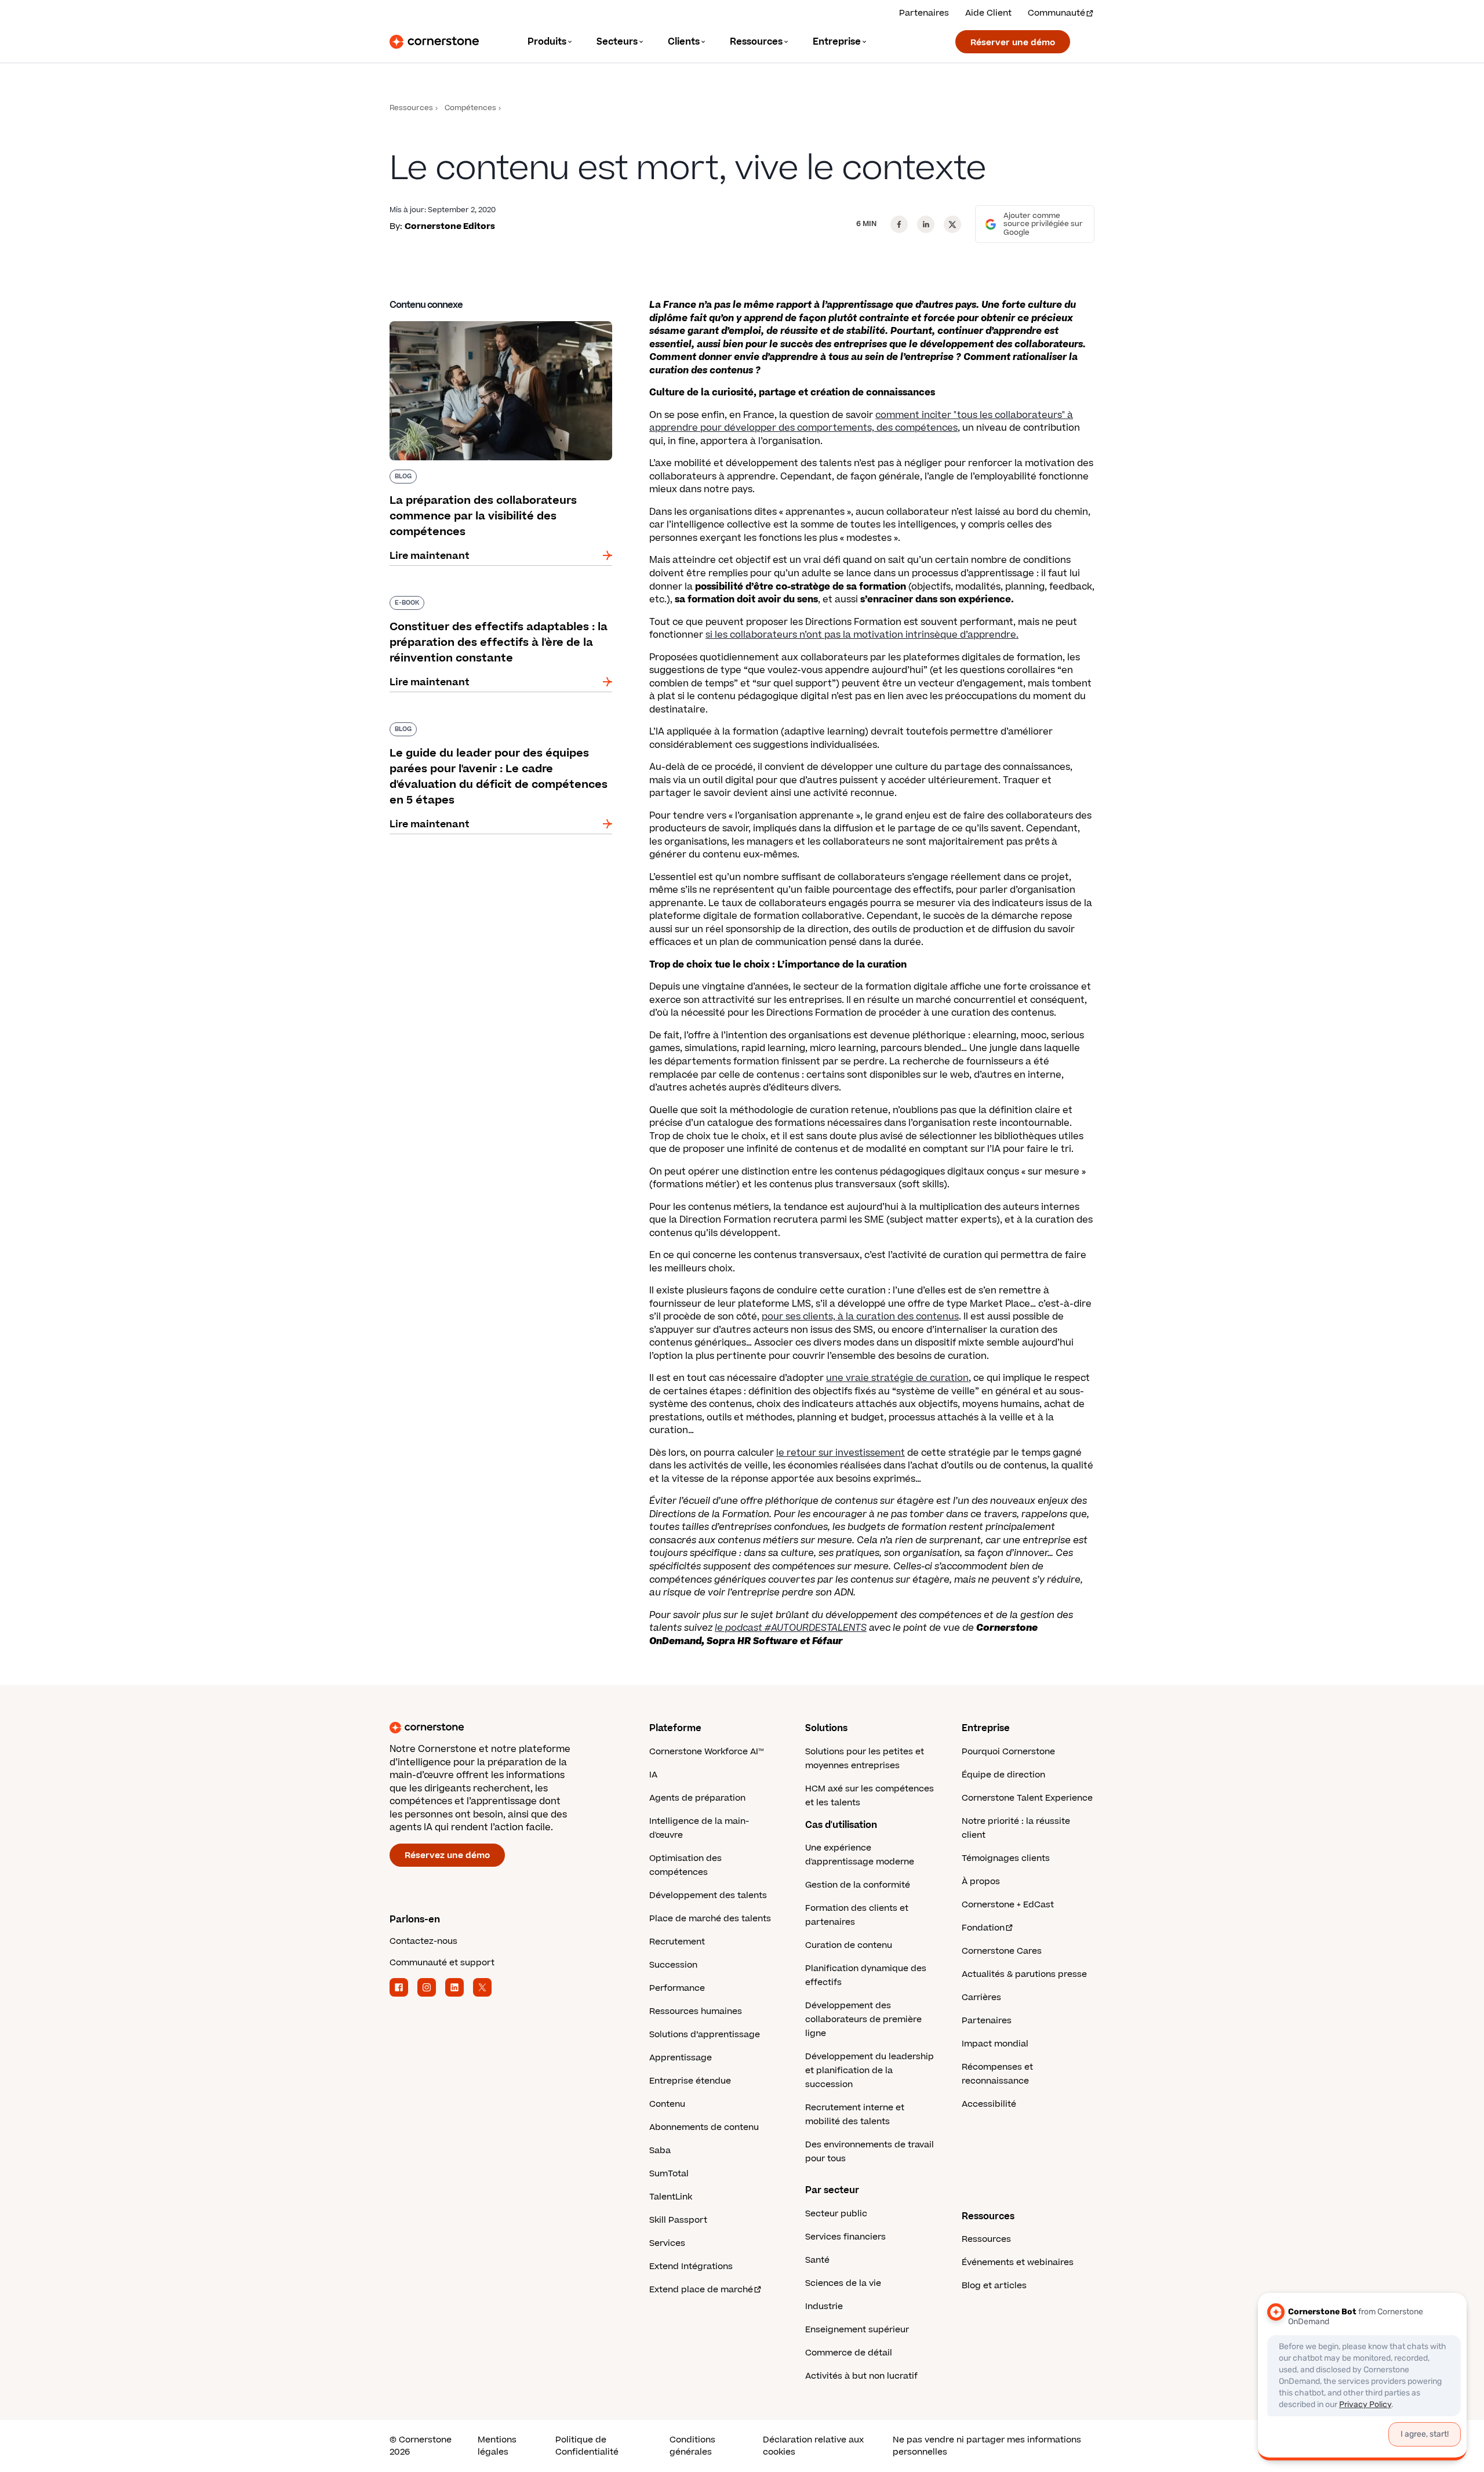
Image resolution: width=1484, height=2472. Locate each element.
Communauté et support (442, 1963)
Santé (817, 2260)
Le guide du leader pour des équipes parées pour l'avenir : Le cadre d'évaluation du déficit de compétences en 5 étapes (496, 734)
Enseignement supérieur (857, 2330)
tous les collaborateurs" (1011, 415)
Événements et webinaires (1018, 2262)
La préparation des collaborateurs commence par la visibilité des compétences (499, 326)
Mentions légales (497, 2446)
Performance (677, 1988)
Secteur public (836, 2214)
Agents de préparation (697, 1798)
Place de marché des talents (710, 1919)
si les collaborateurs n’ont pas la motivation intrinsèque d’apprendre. (862, 635)
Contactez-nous (423, 1941)
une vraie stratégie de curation (897, 1378)
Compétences (470, 108)
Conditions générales (692, 2446)
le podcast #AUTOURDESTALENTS (791, 1628)
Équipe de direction (1003, 1775)
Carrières (981, 1997)
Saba (660, 2151)
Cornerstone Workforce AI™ (706, 1752)
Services (667, 2243)
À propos (981, 1882)
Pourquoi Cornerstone (1008, 1752)
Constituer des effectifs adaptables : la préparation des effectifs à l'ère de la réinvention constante (482, 608)
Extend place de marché (701, 2290)
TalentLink (671, 2197)
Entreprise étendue (690, 2081)
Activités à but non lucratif (861, 2376)
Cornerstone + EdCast (1008, 1905)
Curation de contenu (849, 1945)
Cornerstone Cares (1002, 1951)
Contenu (667, 2104)
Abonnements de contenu (704, 2127)
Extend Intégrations (691, 2266)
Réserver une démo (1013, 43)
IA (653, 1775)
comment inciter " (916, 415)
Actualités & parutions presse (1024, 1974)
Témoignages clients (1006, 1858)
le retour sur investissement (841, 1453)
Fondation (983, 1928)
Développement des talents (708, 1895)
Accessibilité (989, 2104)
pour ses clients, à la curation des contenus (860, 1317)
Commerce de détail (849, 2353)
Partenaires (924, 13)
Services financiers (845, 2237)
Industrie (824, 2306)
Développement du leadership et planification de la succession (870, 2071)
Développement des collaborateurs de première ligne (863, 2020)
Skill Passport (678, 2220)
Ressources (411, 108)
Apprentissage (681, 2058)
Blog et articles (994, 2286)
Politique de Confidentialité (587, 2446)
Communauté (1056, 13)
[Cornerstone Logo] (434, 42)
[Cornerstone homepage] (501, 1728)
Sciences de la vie (843, 2283)
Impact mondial (995, 2044)
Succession (673, 1965)
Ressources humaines (696, 2011)
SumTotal (669, 2174)
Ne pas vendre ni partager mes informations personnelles (987, 2446)
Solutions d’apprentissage (705, 2035)
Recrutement (677, 1942)
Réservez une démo (447, 1855)
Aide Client (988, 13)
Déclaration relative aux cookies (813, 2446)
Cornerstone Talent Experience (1027, 1798)
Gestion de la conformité (858, 1885)
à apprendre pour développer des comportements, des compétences (861, 422)
